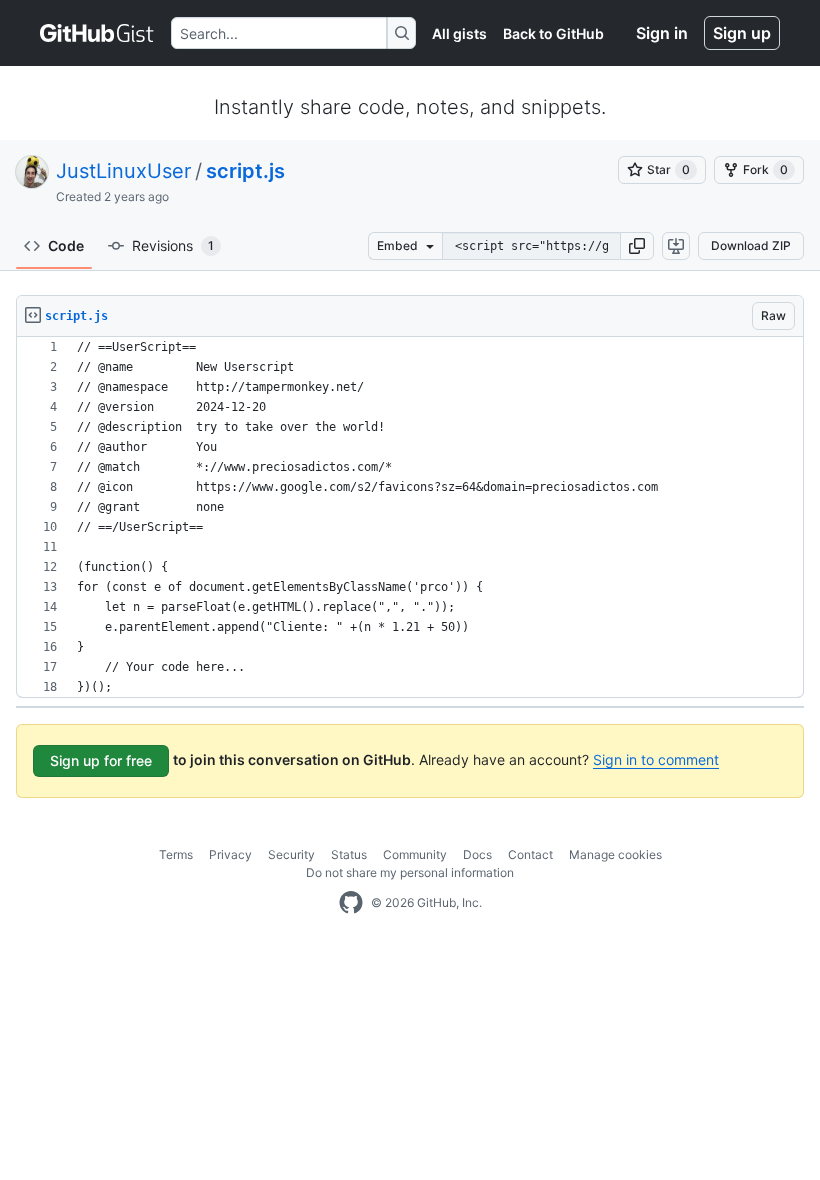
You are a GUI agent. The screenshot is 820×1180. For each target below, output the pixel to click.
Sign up (742, 33)
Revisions (173, 245)
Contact (530, 854)
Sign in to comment (656, 759)
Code (66, 245)
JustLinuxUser (123, 171)
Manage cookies (615, 854)
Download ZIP (751, 245)
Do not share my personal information (410, 872)
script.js (245, 171)
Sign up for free (101, 760)
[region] (410, 517)
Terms (176, 854)
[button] (637, 246)
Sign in (662, 33)
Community (415, 854)
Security (291, 854)
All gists (459, 33)
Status (349, 854)
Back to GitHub (553, 33)
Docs (477, 854)
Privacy (230, 854)
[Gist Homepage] (97, 33)
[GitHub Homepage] (351, 903)
